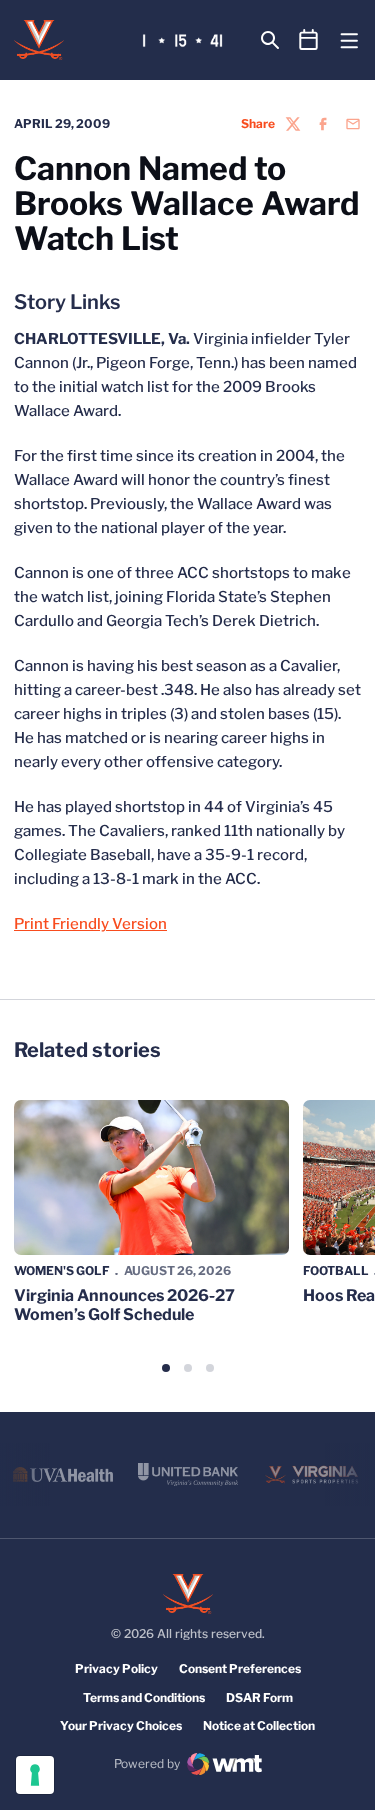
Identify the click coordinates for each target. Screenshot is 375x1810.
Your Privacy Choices (121, 1725)
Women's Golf (62, 1270)
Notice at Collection (259, 1725)
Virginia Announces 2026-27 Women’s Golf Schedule (124, 1305)
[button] (166, 1368)
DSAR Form (259, 1697)
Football (336, 1270)
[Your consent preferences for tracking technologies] (35, 1775)
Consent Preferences (240, 1668)
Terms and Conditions (144, 1697)
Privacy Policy (116, 1668)
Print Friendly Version (90, 924)
